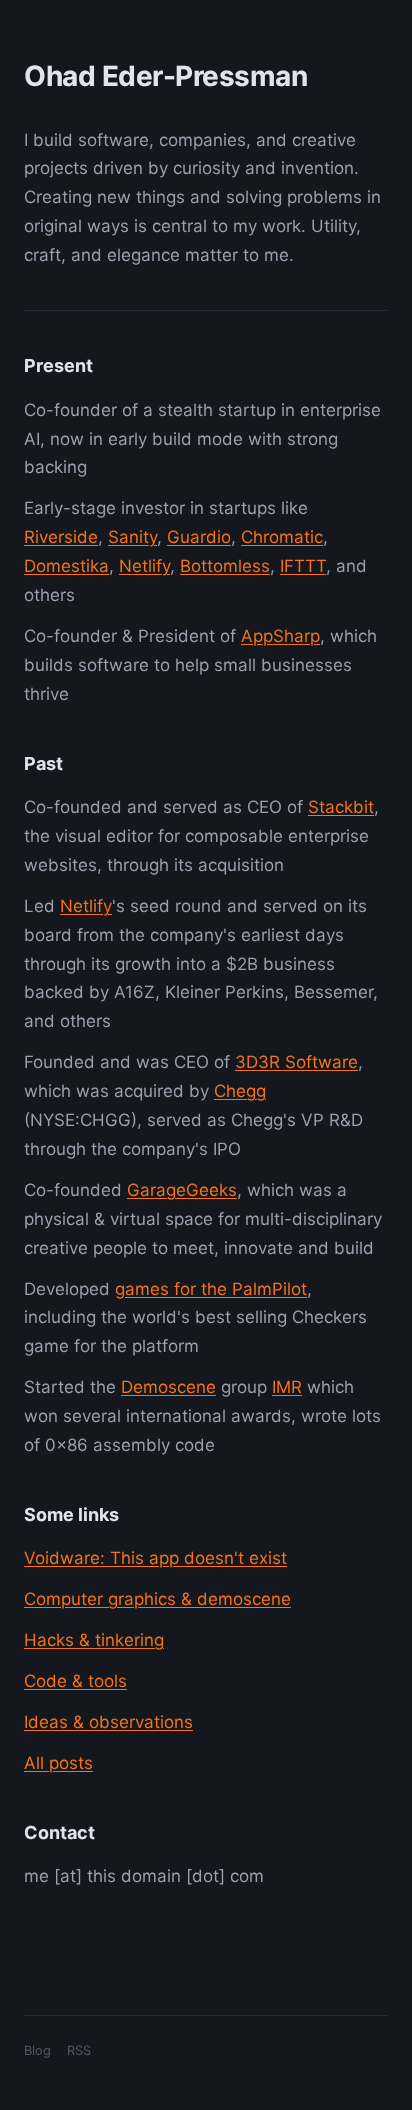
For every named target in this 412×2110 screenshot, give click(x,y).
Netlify (144, 566)
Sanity (132, 537)
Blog (37, 2050)
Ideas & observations (108, 1722)
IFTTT (303, 566)
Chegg (240, 1091)
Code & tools (75, 1681)
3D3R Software (296, 1062)
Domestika (66, 566)
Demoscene (168, 1387)
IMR (287, 1387)
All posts (58, 1763)
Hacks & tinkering (94, 1640)
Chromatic (282, 537)
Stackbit (341, 807)
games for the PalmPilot (211, 1289)
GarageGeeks (182, 1190)
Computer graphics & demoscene (157, 1599)
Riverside (61, 537)
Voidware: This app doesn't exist (155, 1558)
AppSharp (280, 636)
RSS (79, 2050)
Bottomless (225, 566)
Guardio (199, 537)
